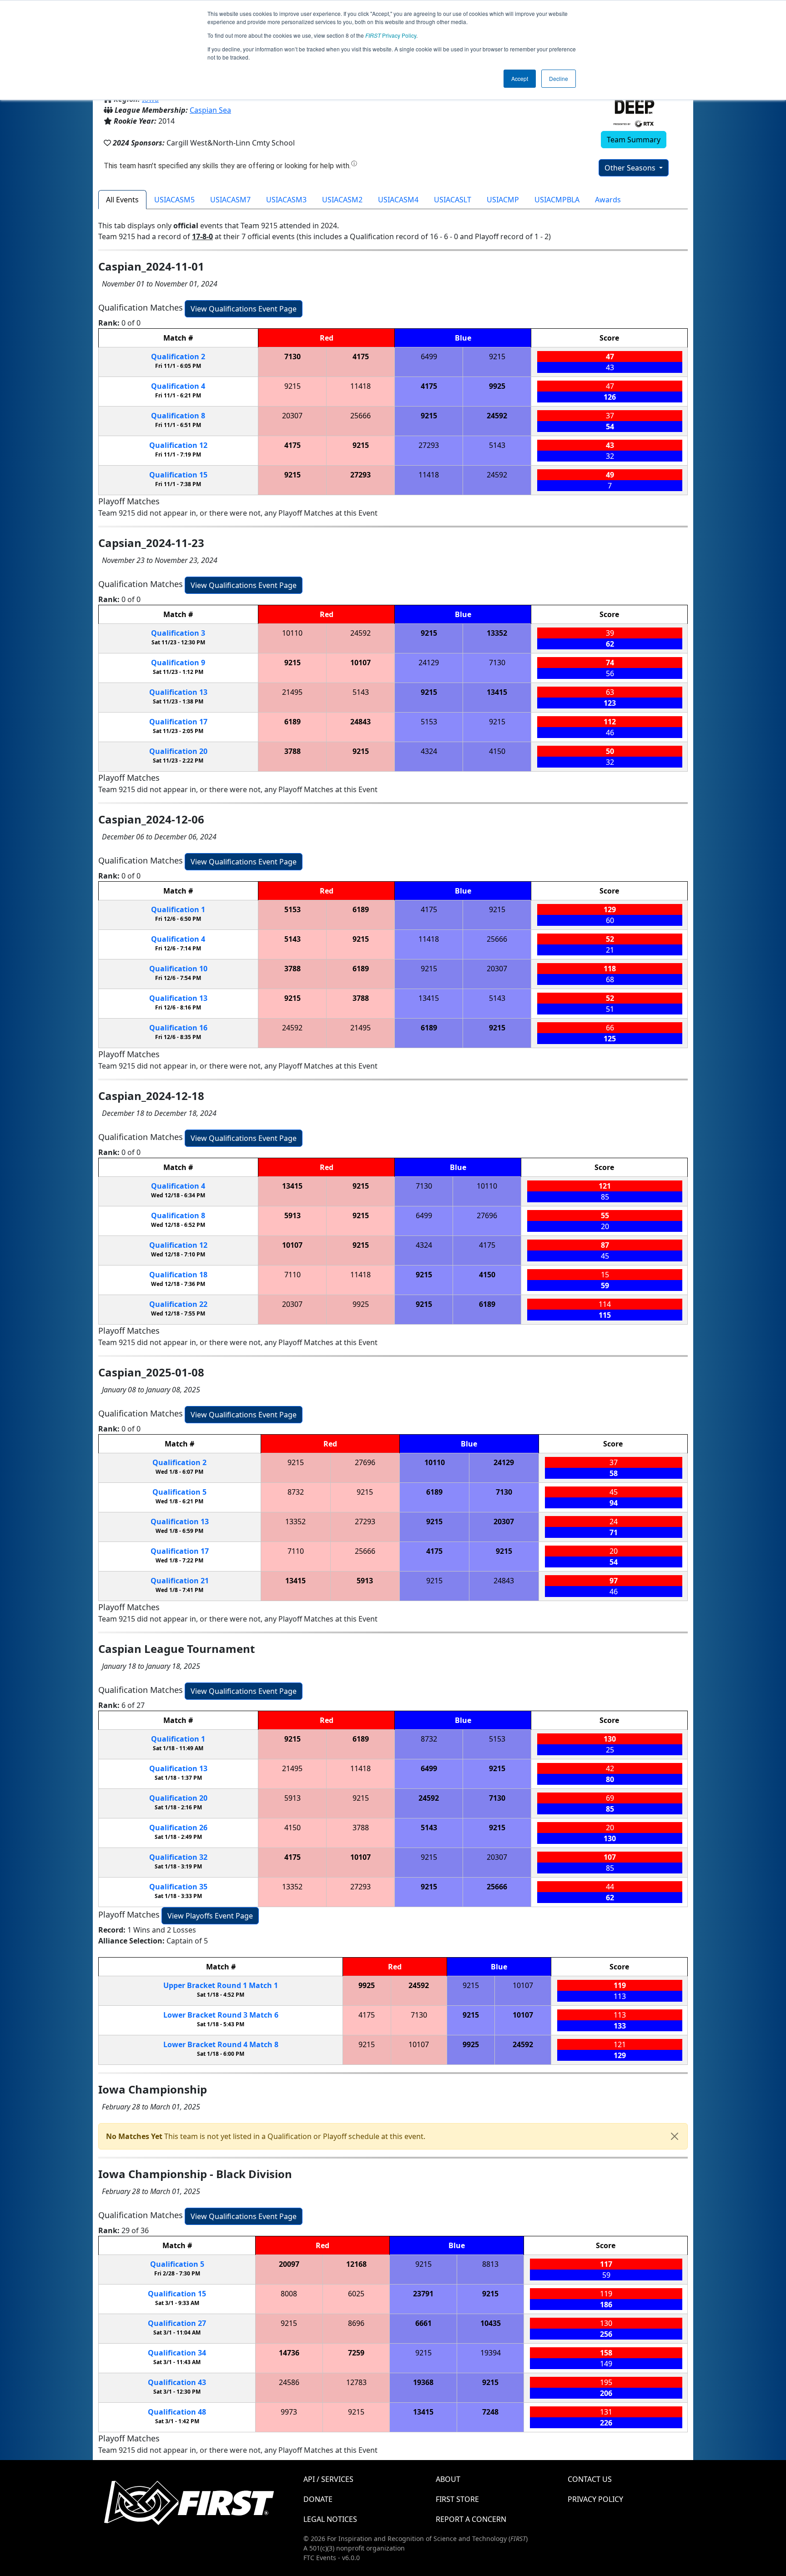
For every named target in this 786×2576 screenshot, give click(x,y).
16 (178, 1028)
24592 (497, 416)
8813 (490, 2264)
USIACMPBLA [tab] (557, 200)
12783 (356, 2382)
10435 (491, 2323)
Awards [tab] (608, 200)
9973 (289, 2412)
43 (177, 2382)
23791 (423, 2294)
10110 (292, 633)
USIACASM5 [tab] (174, 200)
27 (177, 2323)
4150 (497, 751)
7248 (490, 2412)
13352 (497, 633)
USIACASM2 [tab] (342, 200)
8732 (296, 1492)
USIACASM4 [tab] (398, 200)
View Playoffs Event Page (210, 1916)
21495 (292, 692)
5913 (292, 1215)
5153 (429, 722)
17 (178, 722)
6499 (429, 357)
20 (178, 751)
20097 (289, 2264)
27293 (429, 445)
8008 (289, 2294)
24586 (289, 2382)
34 (177, 2353)
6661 (423, 2323)
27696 (487, 1215)
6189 (292, 722)
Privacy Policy (391, 35)
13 (178, 692)
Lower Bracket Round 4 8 (221, 2044)
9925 (497, 386)
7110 (292, 1275)
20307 (292, 416)
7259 (356, 2353)
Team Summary (634, 140)
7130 (292, 357)
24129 (429, 663)
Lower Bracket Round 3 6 (221, 2015)
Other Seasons (631, 168)
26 (178, 1828)
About (448, 2479)
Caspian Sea (210, 110)
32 (178, 1857)
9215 (497, 357)
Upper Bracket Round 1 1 (221, 1985)
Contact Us (590, 2479)
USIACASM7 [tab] (230, 200)
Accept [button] (520, 78)
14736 (289, 2353)
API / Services (328, 2479)
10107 (360, 663)
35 (178, 1887)
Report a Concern (471, 2519)
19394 (491, 2353)
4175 (361, 357)
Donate (318, 2499)
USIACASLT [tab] (453, 200)
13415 (497, 692)
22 (178, 1304)
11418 (360, 386)
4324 (429, 751)
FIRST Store (457, 2499)
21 (180, 1581)
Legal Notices (330, 2519)
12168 (356, 2264)
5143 (497, 445)
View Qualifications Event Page (244, 309)
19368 (423, 2382)
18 (178, 1275)
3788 (292, 751)
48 (177, 2412)
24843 (360, 722)
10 (178, 969)
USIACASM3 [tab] (286, 200)
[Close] (675, 2136)
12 (178, 445)
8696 (356, 2323)
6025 (356, 2294)
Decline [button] (559, 78)
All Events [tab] (122, 200)
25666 (360, 416)
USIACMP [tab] (503, 200)
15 (178, 475)
